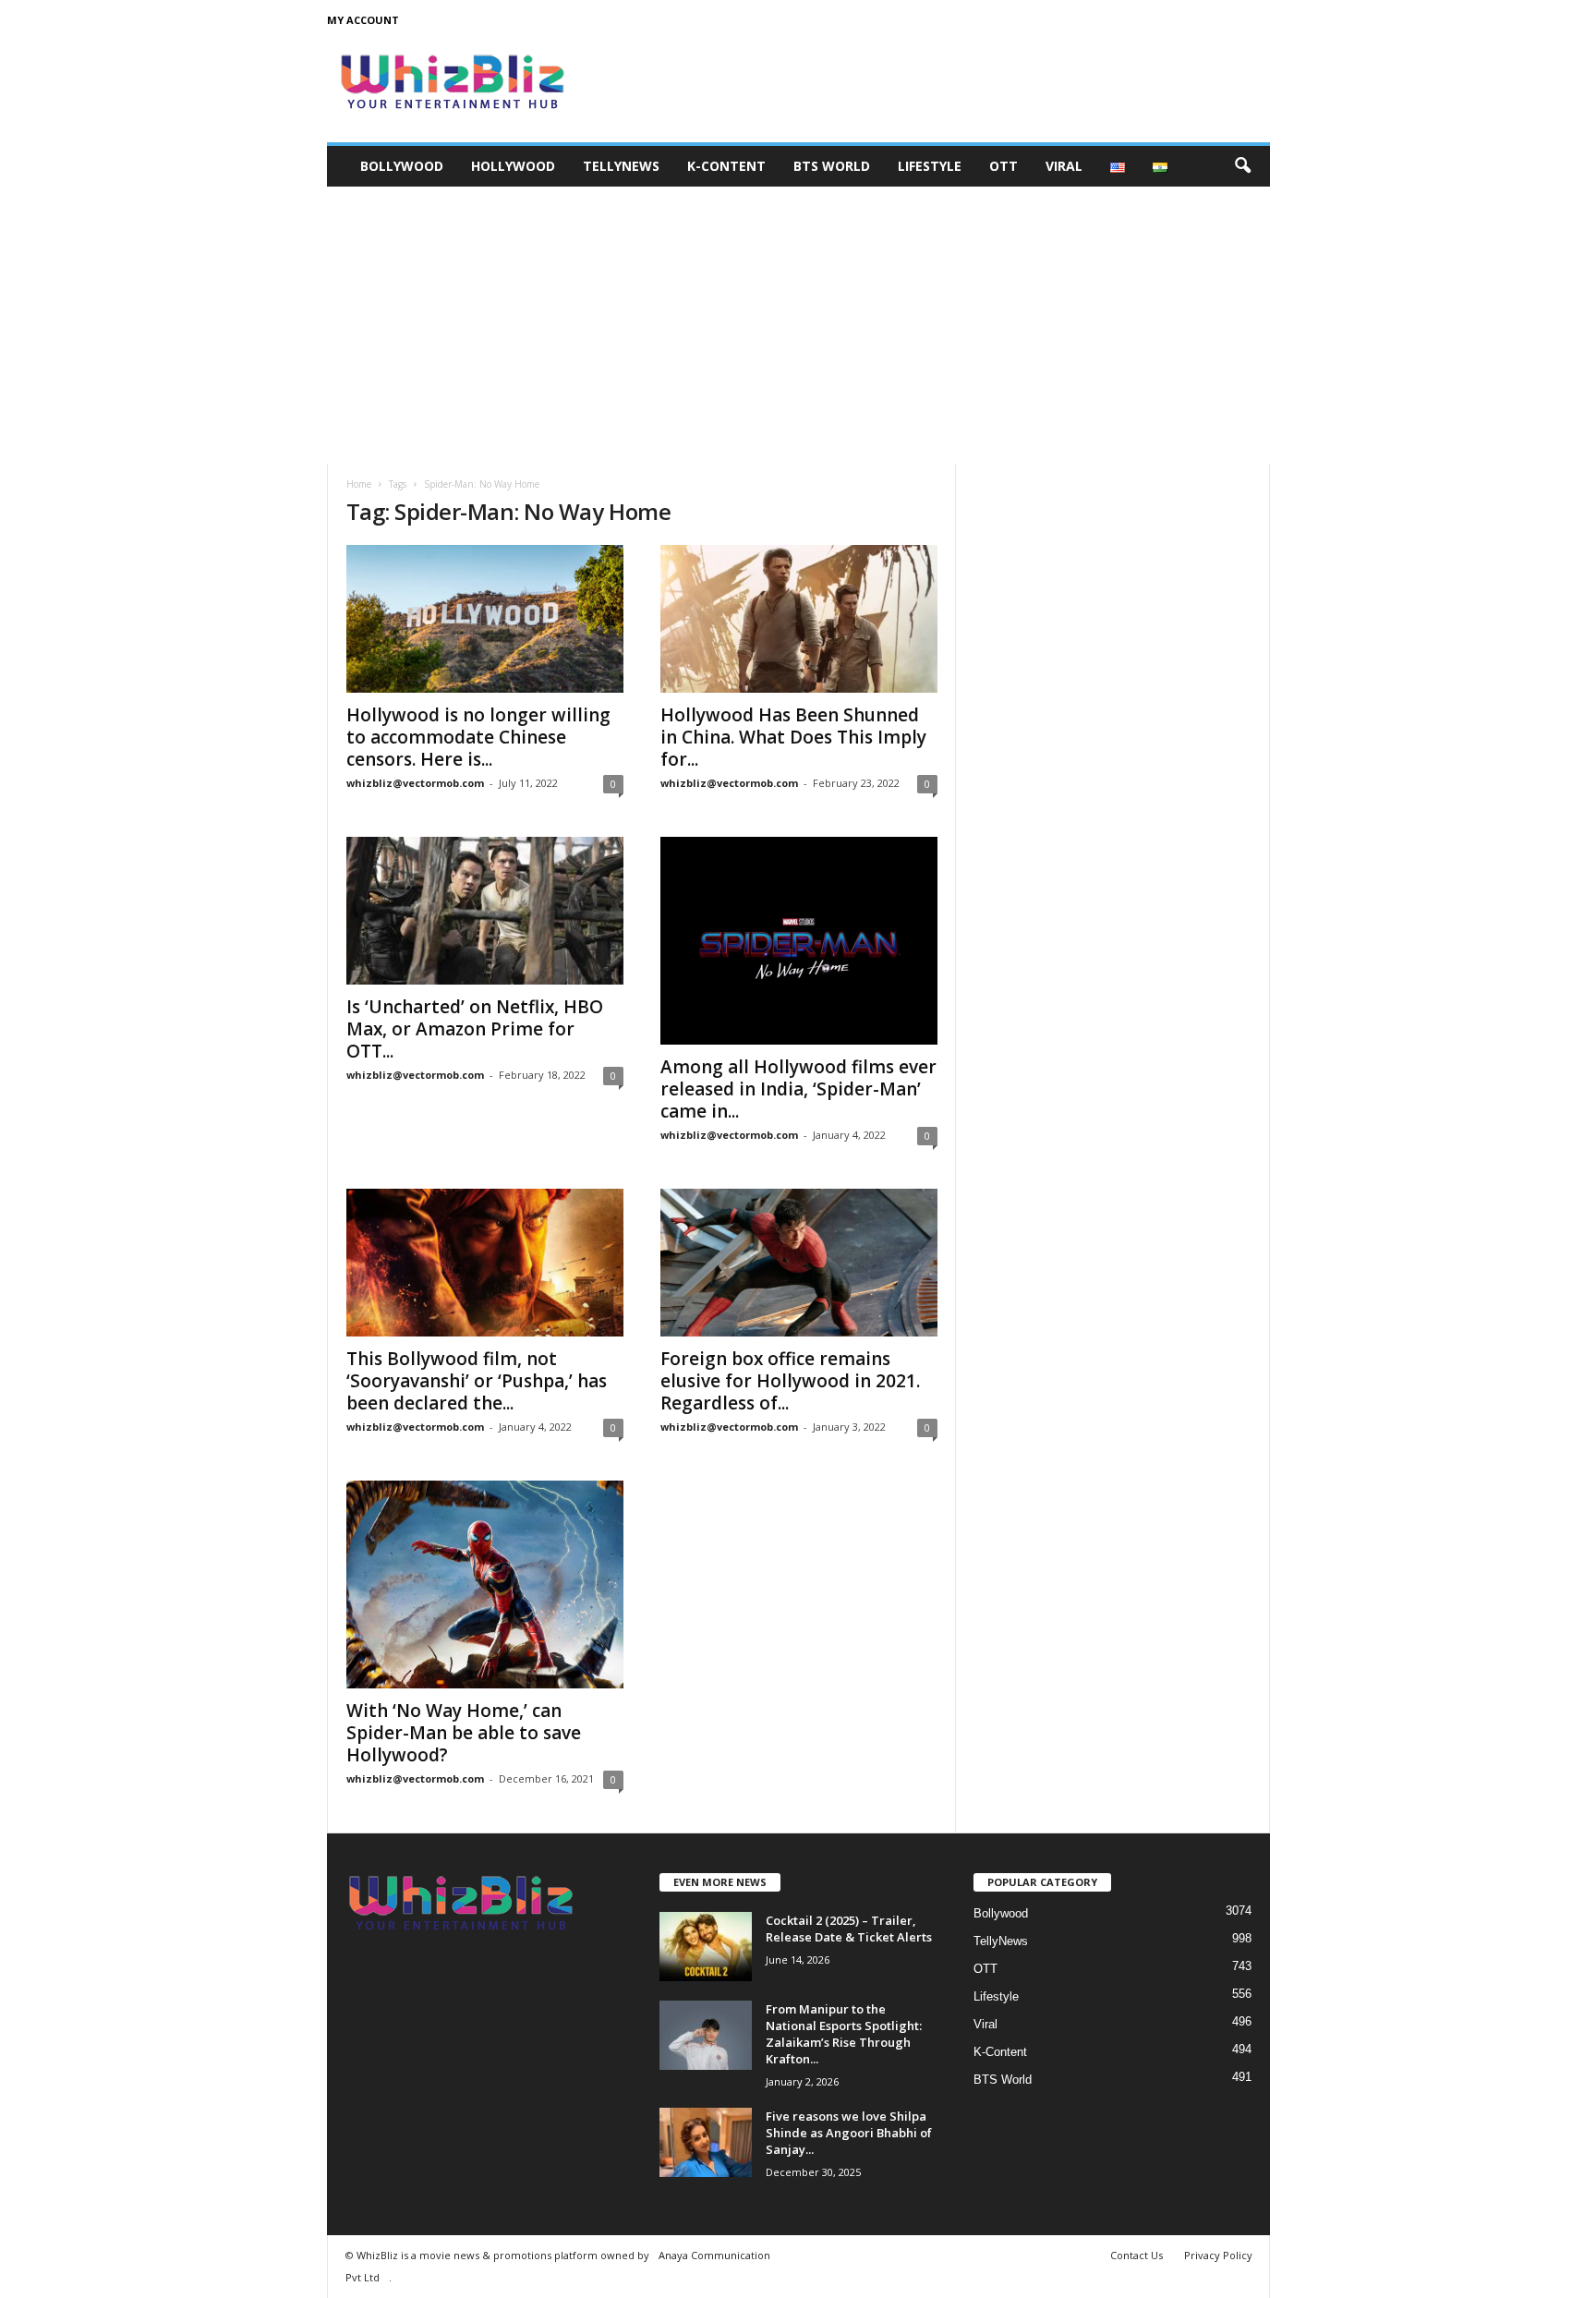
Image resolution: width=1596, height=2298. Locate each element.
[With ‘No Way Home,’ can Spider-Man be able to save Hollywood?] (485, 1584)
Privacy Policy (1218, 2255)
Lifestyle (930, 166)
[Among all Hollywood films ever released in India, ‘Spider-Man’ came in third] (799, 941)
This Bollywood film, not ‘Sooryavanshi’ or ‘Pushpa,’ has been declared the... (477, 1381)
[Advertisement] (798, 325)
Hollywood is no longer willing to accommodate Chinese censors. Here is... (478, 737)
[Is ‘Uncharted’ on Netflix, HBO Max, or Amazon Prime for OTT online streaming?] (485, 911)
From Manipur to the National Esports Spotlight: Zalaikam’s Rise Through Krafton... (844, 2034)
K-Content (726, 166)
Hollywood (513, 166)
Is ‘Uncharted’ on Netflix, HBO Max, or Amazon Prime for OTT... (475, 1029)
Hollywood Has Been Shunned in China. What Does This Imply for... (793, 737)
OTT (1004, 166)
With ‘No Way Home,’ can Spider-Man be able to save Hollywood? (464, 1733)
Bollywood (402, 166)
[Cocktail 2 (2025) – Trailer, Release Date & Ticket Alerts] (706, 1947)
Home (359, 484)
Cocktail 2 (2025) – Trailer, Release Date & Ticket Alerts (849, 1929)
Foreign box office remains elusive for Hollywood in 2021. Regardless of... (790, 1381)
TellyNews (621, 166)
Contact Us (1137, 2255)
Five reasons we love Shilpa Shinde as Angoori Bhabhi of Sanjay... (849, 2133)
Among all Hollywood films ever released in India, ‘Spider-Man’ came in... (798, 1089)
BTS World (832, 166)
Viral (1064, 166)
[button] (1242, 166)
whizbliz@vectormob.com (415, 783)
